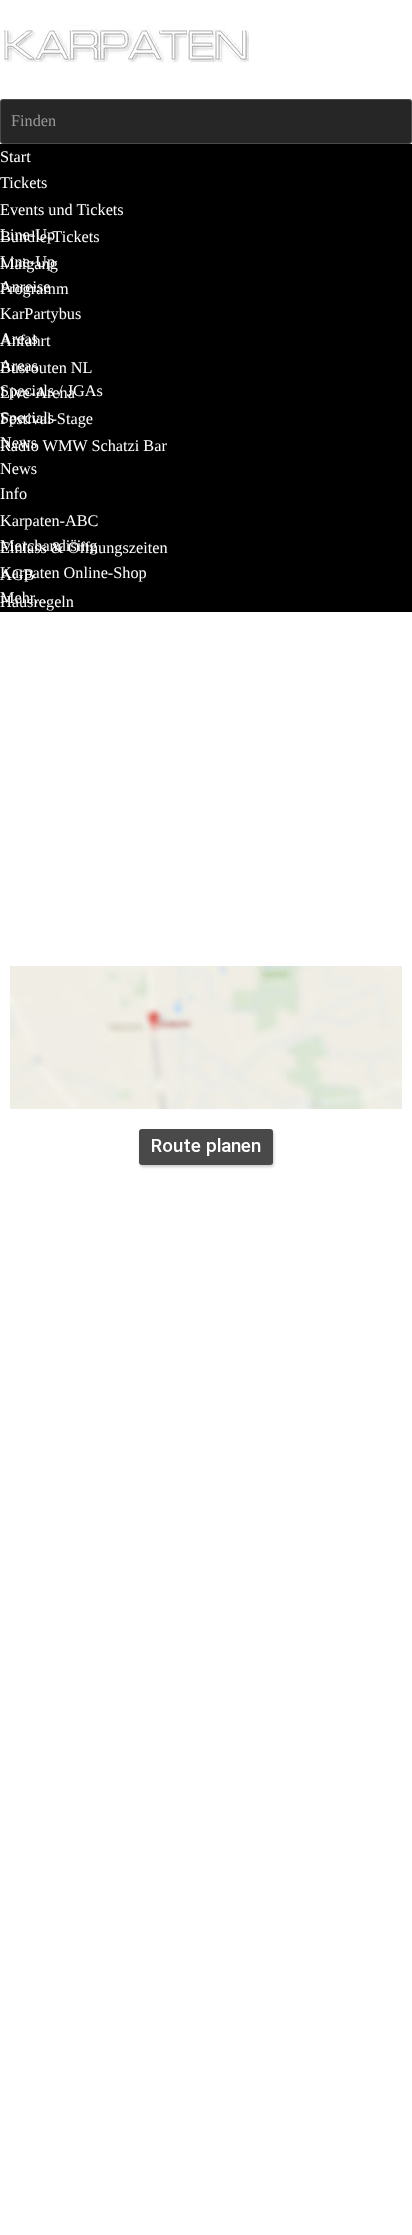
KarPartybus (163, 925)
